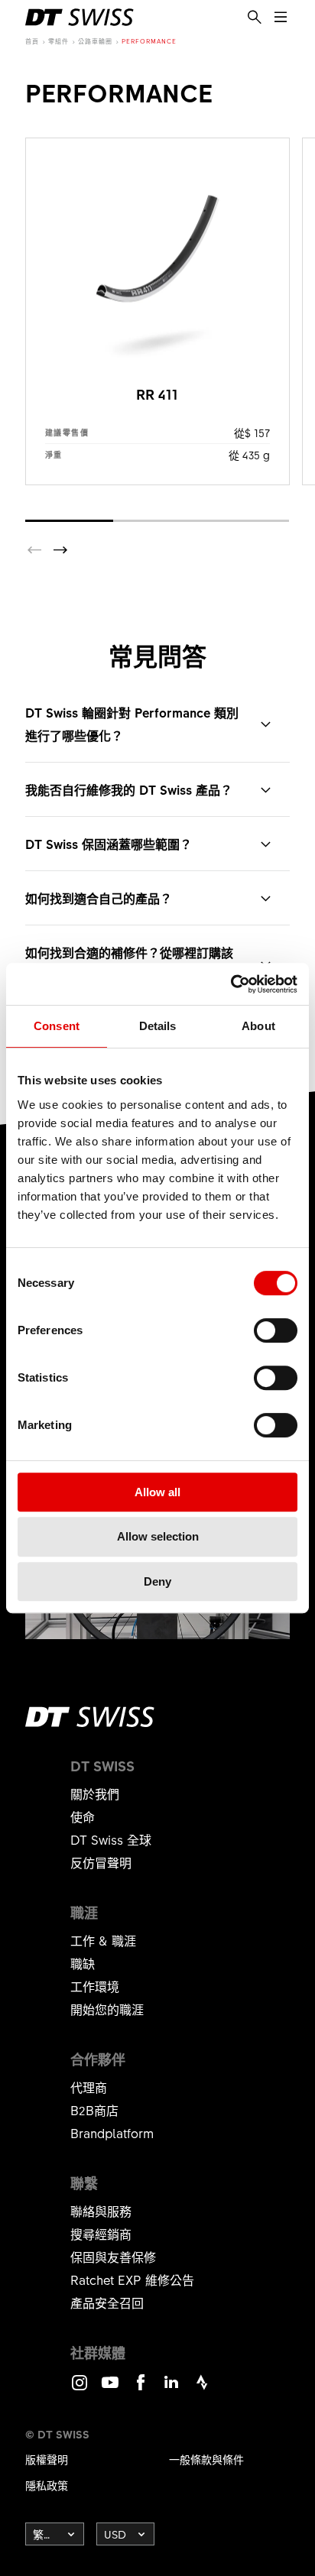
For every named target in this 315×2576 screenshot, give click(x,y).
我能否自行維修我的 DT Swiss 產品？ (129, 789)
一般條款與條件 (206, 2459)
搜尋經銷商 (101, 2234)
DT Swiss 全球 (111, 1839)
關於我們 (95, 1793)
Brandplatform (112, 2133)
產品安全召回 (107, 2302)
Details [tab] (158, 1026)
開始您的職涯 (107, 2009)
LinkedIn (171, 2389)
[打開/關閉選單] (281, 18)
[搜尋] (255, 18)
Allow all (157, 1492)
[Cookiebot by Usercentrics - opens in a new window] (231, 984)
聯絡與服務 (101, 2211)
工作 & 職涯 (103, 1940)
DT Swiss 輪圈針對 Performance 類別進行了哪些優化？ (132, 724)
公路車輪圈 (95, 41)
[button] (60, 550)
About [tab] (258, 1026)
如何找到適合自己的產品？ (99, 898)
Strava (202, 2389)
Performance (149, 41)
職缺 (83, 1963)
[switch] (276, 1330)
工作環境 (95, 1986)
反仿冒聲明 (101, 1862)
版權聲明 (47, 2459)
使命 (83, 1816)
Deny (157, 1581)
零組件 (58, 41)
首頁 (32, 41)
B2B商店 (94, 2110)
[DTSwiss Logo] (80, 17)
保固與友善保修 (113, 2257)
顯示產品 (157, 311)
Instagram (80, 2389)
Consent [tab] (57, 1026)
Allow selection (158, 1536)
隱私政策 (47, 2485)
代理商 (89, 2087)
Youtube (110, 2389)
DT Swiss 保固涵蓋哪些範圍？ (109, 844)
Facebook (141, 2389)
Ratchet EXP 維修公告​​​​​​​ (132, 2280)
